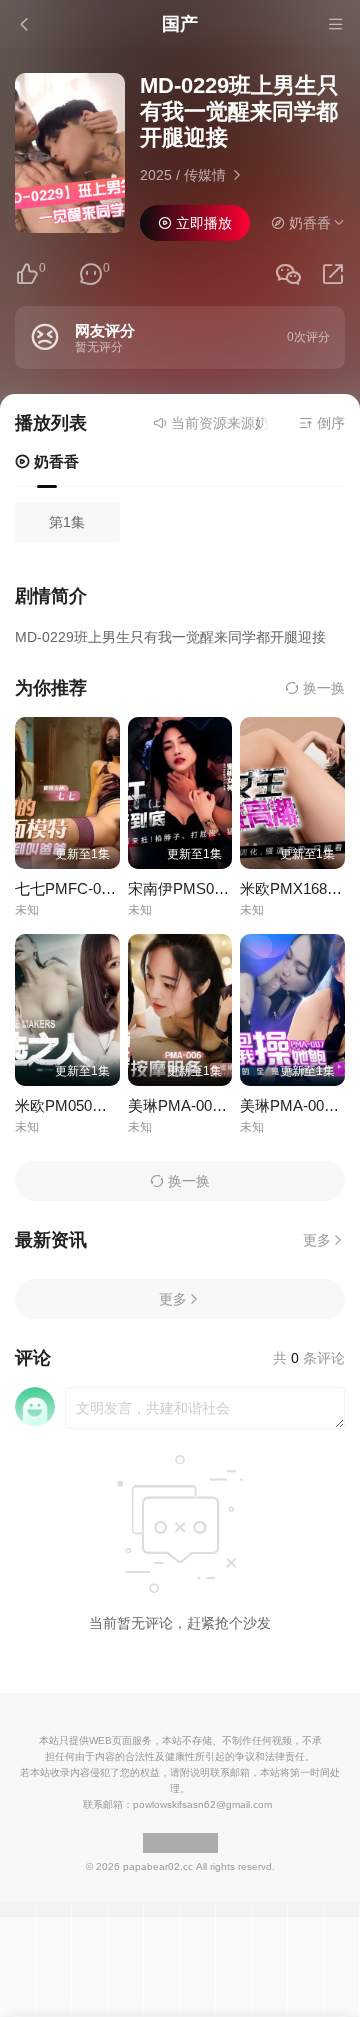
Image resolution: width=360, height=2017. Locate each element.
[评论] (91, 274)
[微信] (288, 275)
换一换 (322, 688)
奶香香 (54, 461)
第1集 (67, 522)
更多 (317, 1240)
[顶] (27, 274)
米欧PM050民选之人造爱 (98, 1105)
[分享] (333, 274)
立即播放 (202, 223)
